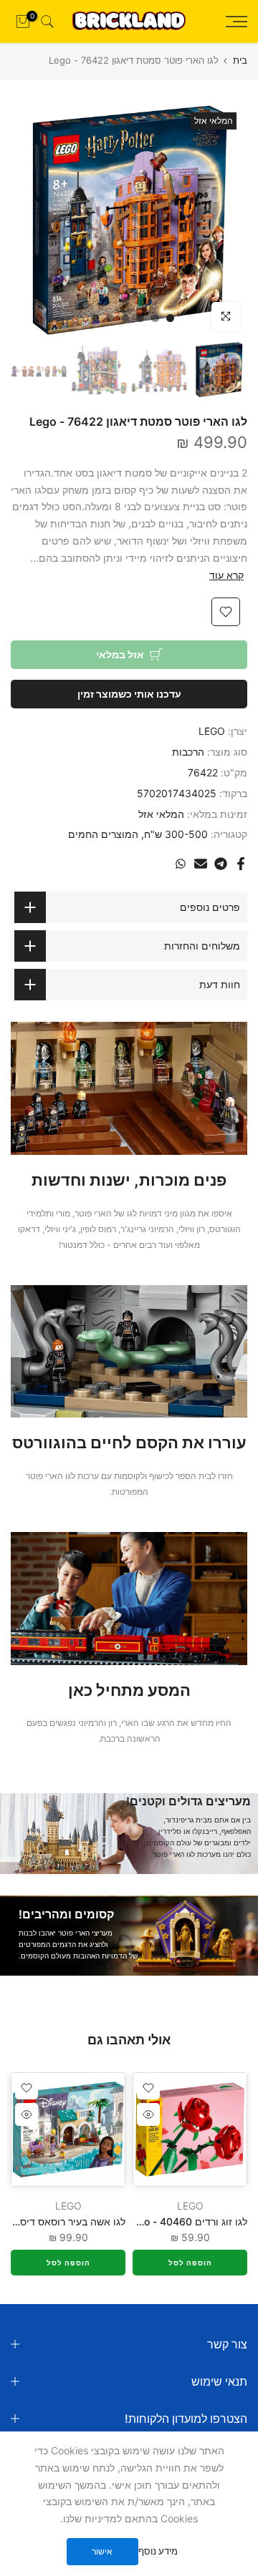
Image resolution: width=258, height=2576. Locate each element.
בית (240, 60)
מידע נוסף (158, 2551)
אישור (102, 2551)
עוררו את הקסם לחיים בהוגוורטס (129, 1443)
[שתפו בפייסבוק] (241, 864)
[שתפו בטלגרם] (221, 864)
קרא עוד (226, 575)
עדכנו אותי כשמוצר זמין (129, 694)
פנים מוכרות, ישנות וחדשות (129, 1180)
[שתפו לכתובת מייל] (201, 864)
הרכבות (188, 752)
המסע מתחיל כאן (129, 1690)
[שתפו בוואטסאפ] (181, 864)
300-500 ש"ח (176, 834)
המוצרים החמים (103, 834)
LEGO (212, 731)
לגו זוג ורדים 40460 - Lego (187, 2221)
